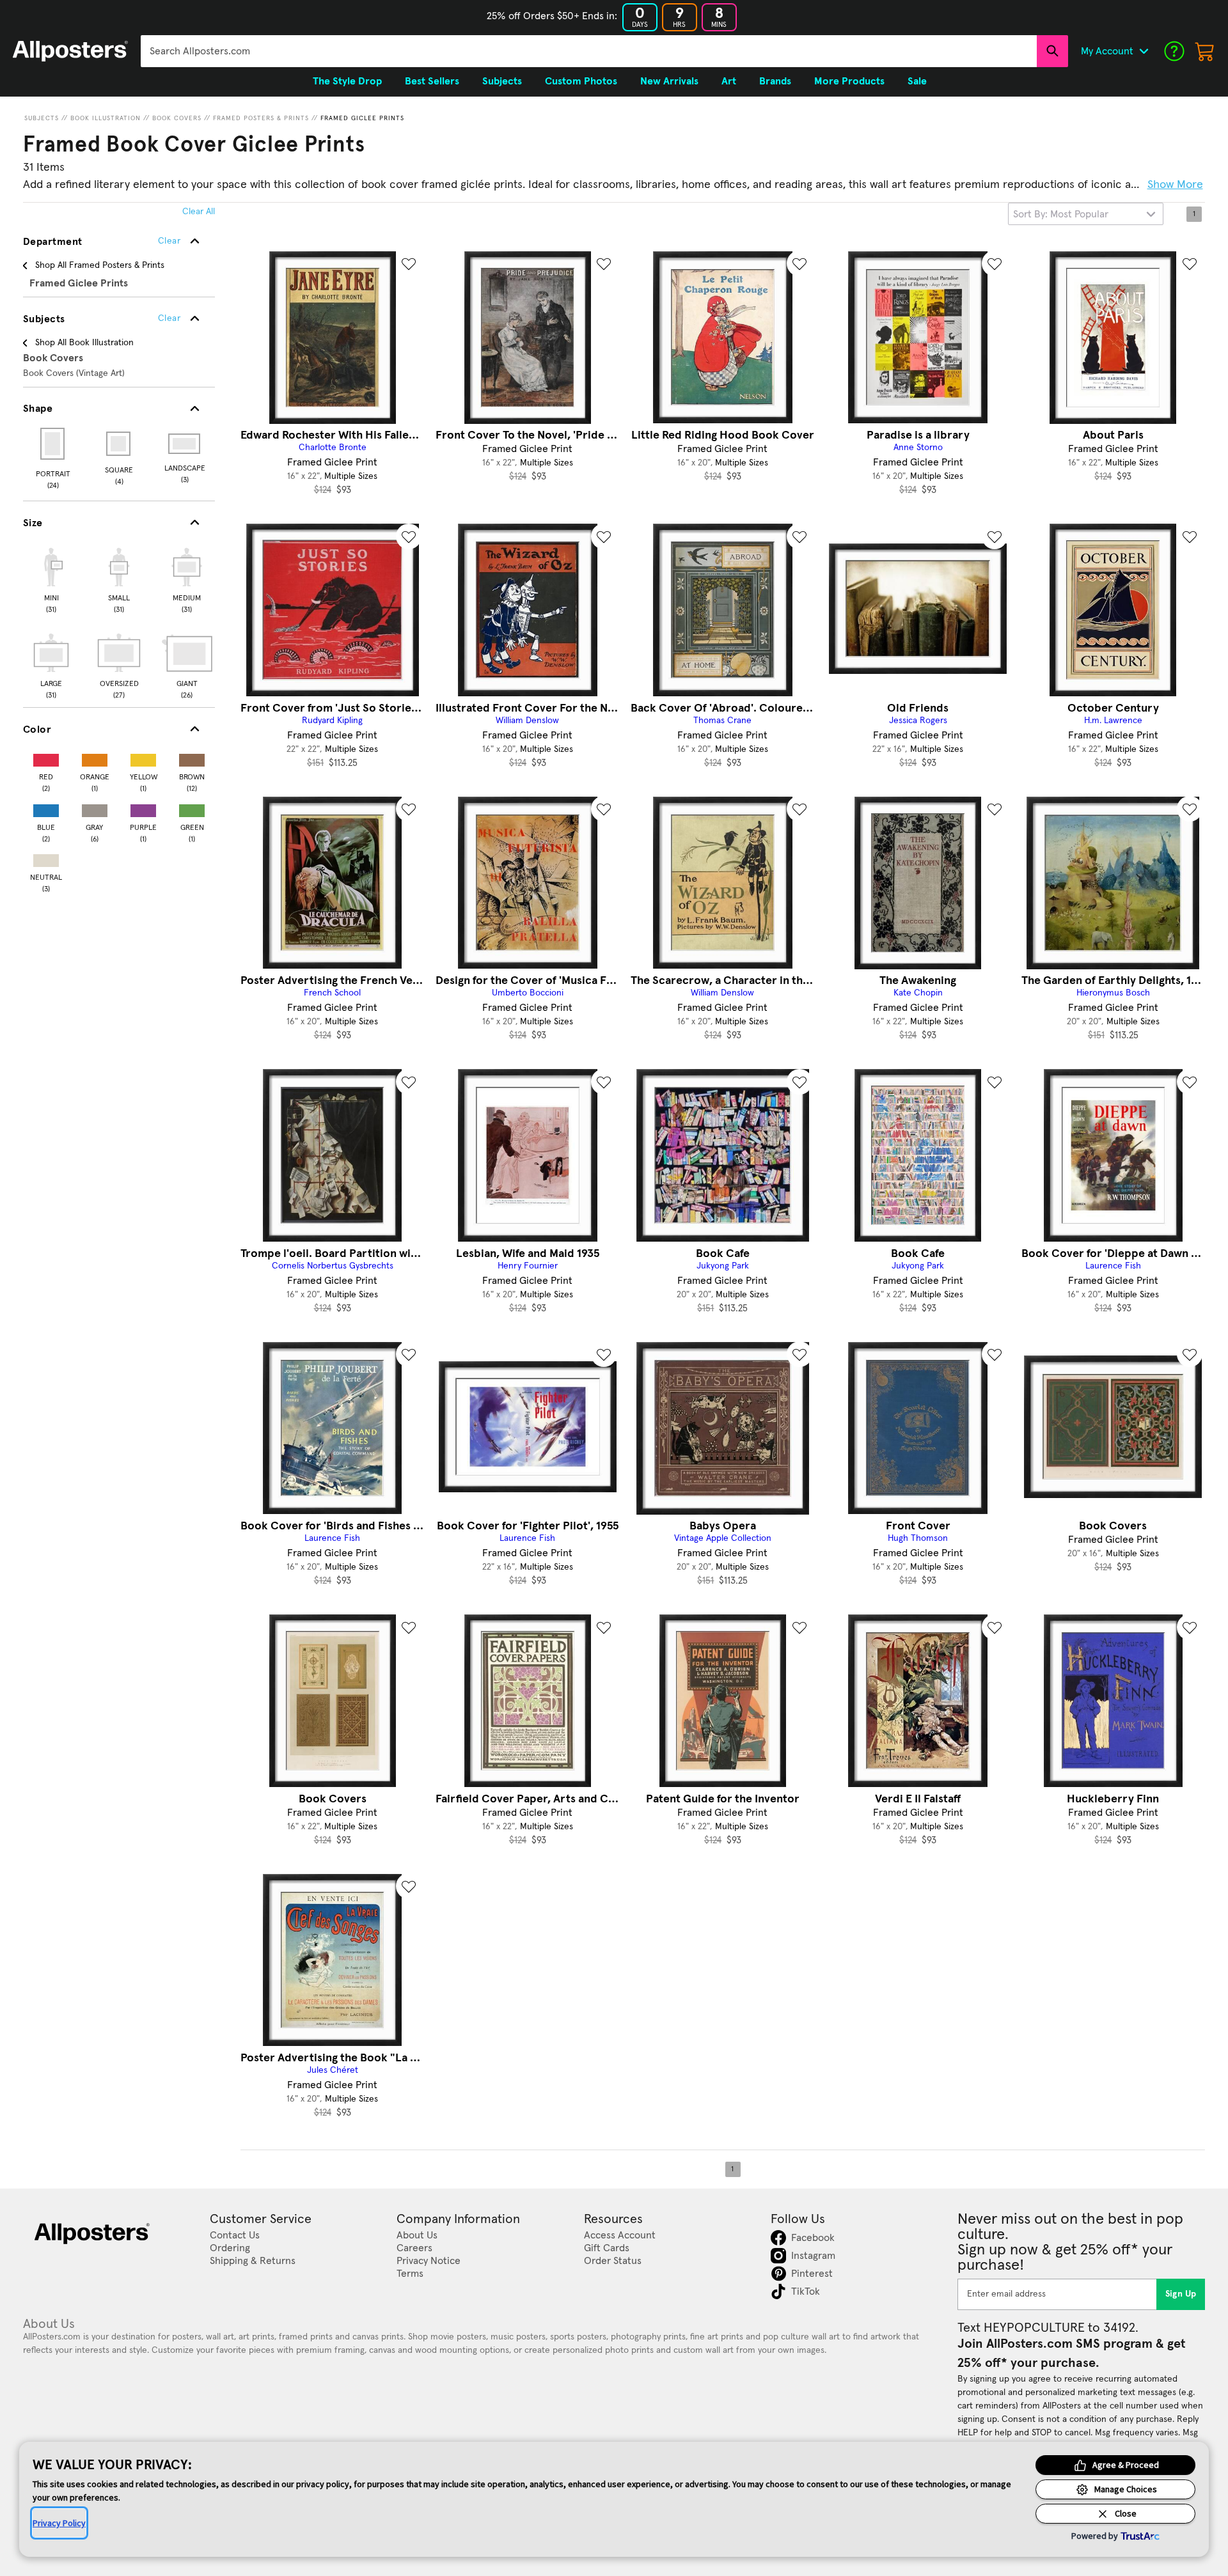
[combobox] (589, 51)
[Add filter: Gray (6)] (95, 808)
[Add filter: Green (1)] (192, 808)
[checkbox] (51, 579)
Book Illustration (106, 118)
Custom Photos (581, 81)
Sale (917, 81)
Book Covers (177, 118)
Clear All (199, 212)
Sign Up (1181, 2294)
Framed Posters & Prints (261, 118)
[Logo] (70, 51)
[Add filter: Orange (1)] (95, 757)
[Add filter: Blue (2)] (46, 808)
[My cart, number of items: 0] (1205, 51)
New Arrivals (669, 81)
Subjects (42, 118)
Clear (169, 318)
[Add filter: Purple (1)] (143, 808)
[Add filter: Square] (119, 444)
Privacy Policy (59, 2523)
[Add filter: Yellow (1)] (143, 757)
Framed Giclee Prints (362, 118)
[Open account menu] (1144, 51)
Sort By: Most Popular (1061, 214)
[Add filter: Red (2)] (46, 757)
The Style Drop (347, 81)
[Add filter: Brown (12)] (192, 757)
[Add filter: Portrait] (53, 444)
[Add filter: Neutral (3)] (46, 858)
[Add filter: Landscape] (185, 444)
